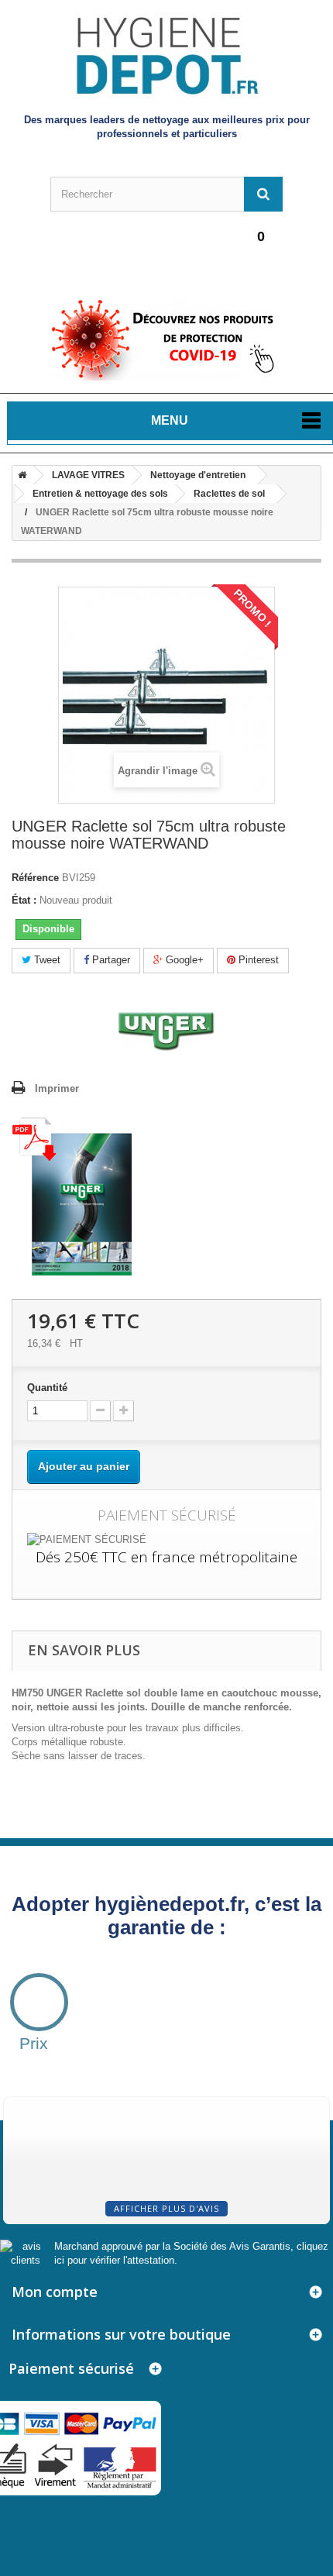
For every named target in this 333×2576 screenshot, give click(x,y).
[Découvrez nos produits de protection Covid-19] (166, 339)
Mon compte (55, 2292)
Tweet (46, 960)
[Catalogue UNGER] (72, 1195)
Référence (35, 878)
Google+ (183, 960)
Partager (110, 960)
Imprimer (57, 1088)
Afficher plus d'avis (166, 2208)
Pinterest (257, 960)
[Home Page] (19, 475)
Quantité (47, 1388)
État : (24, 900)
